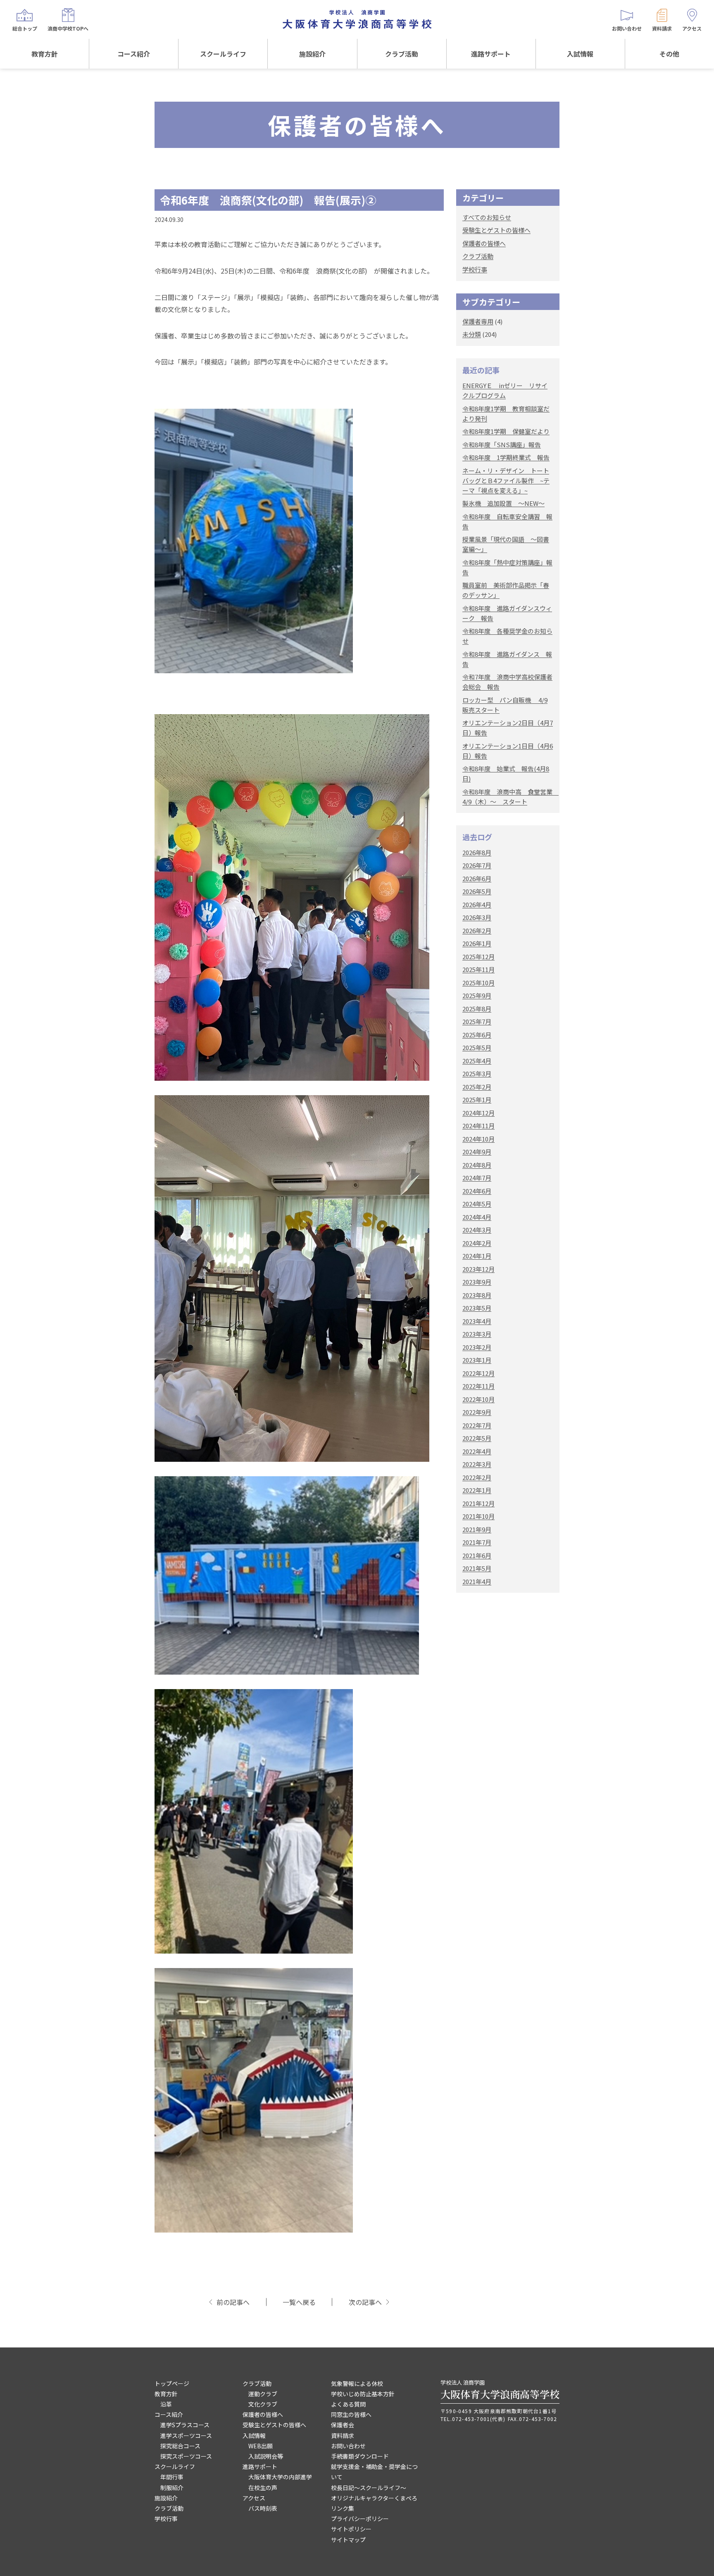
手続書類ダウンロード (360, 2456)
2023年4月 (477, 1321)
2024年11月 (478, 1126)
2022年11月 (478, 1386)
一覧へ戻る (299, 2302)
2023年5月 (477, 1308)
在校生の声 (263, 2488)
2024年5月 (477, 1204)
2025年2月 (477, 1087)
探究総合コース (180, 2446)
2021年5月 (477, 1568)
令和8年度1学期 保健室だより (506, 431)
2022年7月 (477, 1425)
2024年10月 (478, 1139)
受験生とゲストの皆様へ (496, 230)
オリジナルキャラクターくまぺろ (374, 2498)
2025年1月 (477, 1100)
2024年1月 (477, 1256)
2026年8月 (477, 852)
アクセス (254, 2498)
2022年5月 (477, 1438)
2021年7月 (477, 1542)
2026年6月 (477, 878)
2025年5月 (477, 1047)
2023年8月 (477, 1295)
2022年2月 (477, 1477)
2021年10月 (478, 1516)
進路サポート (491, 54)
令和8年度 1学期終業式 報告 (506, 457)
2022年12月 (478, 1373)
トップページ (172, 2383)
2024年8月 (477, 1165)
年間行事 (172, 2477)
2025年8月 (477, 1009)
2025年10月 (478, 983)
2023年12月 (478, 1269)
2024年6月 (477, 1191)
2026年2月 (477, 931)
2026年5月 (477, 891)
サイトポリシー (351, 2529)
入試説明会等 (266, 2456)
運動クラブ (263, 2394)
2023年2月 (477, 1347)
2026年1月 (477, 943)
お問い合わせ (348, 2446)
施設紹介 (312, 54)
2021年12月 (478, 1503)
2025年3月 (477, 1074)
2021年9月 (477, 1529)
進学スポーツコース (186, 2435)
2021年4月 (477, 1581)
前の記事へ (233, 2302)
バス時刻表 (263, 2508)
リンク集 (343, 2508)
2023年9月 (477, 1282)
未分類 (472, 334)
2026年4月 (477, 904)
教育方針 (45, 54)
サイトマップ (348, 2540)
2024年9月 (477, 1152)
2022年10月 (478, 1399)
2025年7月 (477, 1021)
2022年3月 (477, 1464)
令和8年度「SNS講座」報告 (502, 444)
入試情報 (580, 54)
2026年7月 (477, 865)
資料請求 (343, 2435)
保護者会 (343, 2425)
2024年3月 (477, 1230)
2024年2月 (477, 1243)
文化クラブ (263, 2404)
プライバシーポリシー (360, 2519)
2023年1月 (477, 1360)
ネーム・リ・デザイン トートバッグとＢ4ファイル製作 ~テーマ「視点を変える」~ (506, 480)
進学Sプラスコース (185, 2425)
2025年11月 (478, 969)
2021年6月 (477, 1555)
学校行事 (475, 269)
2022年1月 (477, 1490)
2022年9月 (477, 1412)
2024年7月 (477, 1178)
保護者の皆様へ (484, 243)
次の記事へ (365, 2302)
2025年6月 (477, 1035)
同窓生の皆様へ (351, 2414)
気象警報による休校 (357, 2383)
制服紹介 (172, 2488)
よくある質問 (348, 2404)
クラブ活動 (402, 54)
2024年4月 (477, 1217)
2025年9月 (477, 995)
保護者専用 (478, 321)
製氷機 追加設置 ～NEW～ (503, 503)
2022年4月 (477, 1451)
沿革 (166, 2404)
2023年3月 (477, 1334)
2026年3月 (477, 917)
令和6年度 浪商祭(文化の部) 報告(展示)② (268, 200)
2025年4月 (477, 1061)
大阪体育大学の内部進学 (280, 2477)
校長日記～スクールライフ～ (369, 2488)
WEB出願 (261, 2446)
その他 (669, 54)
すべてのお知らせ (487, 217)
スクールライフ (223, 54)
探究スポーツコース (186, 2456)
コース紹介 (134, 54)
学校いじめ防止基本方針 (363, 2394)
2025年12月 (478, 957)
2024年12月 (478, 1113)
